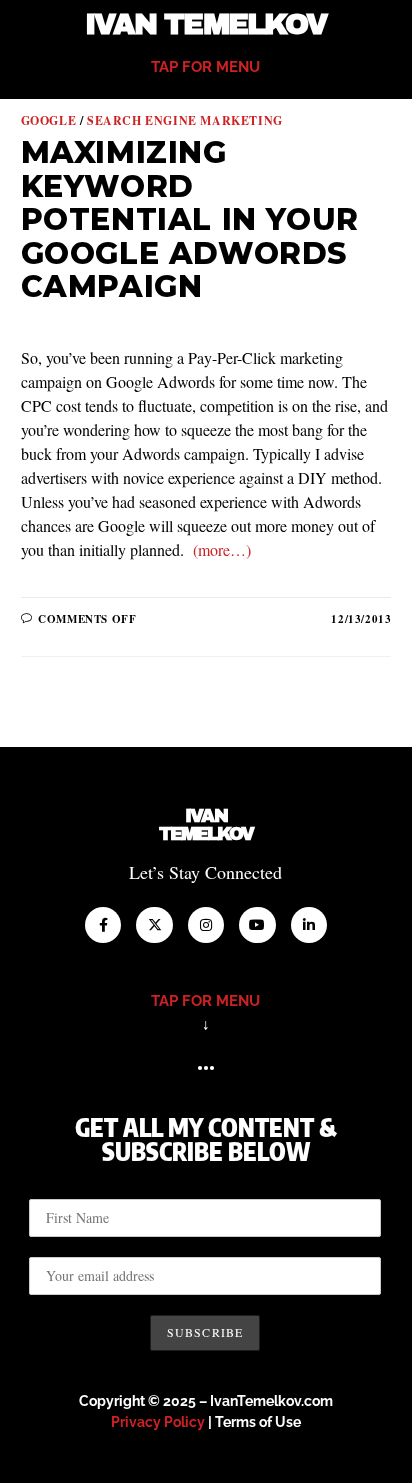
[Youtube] (257, 925)
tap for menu (205, 67)
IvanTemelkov (206, 825)
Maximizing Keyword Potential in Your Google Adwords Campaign (190, 219)
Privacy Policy (158, 1422)
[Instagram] (206, 925)
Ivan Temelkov (206, 24)
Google (49, 120)
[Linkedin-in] (309, 925)
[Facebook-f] (103, 925)
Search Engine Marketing (185, 120)
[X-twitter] (154, 925)
